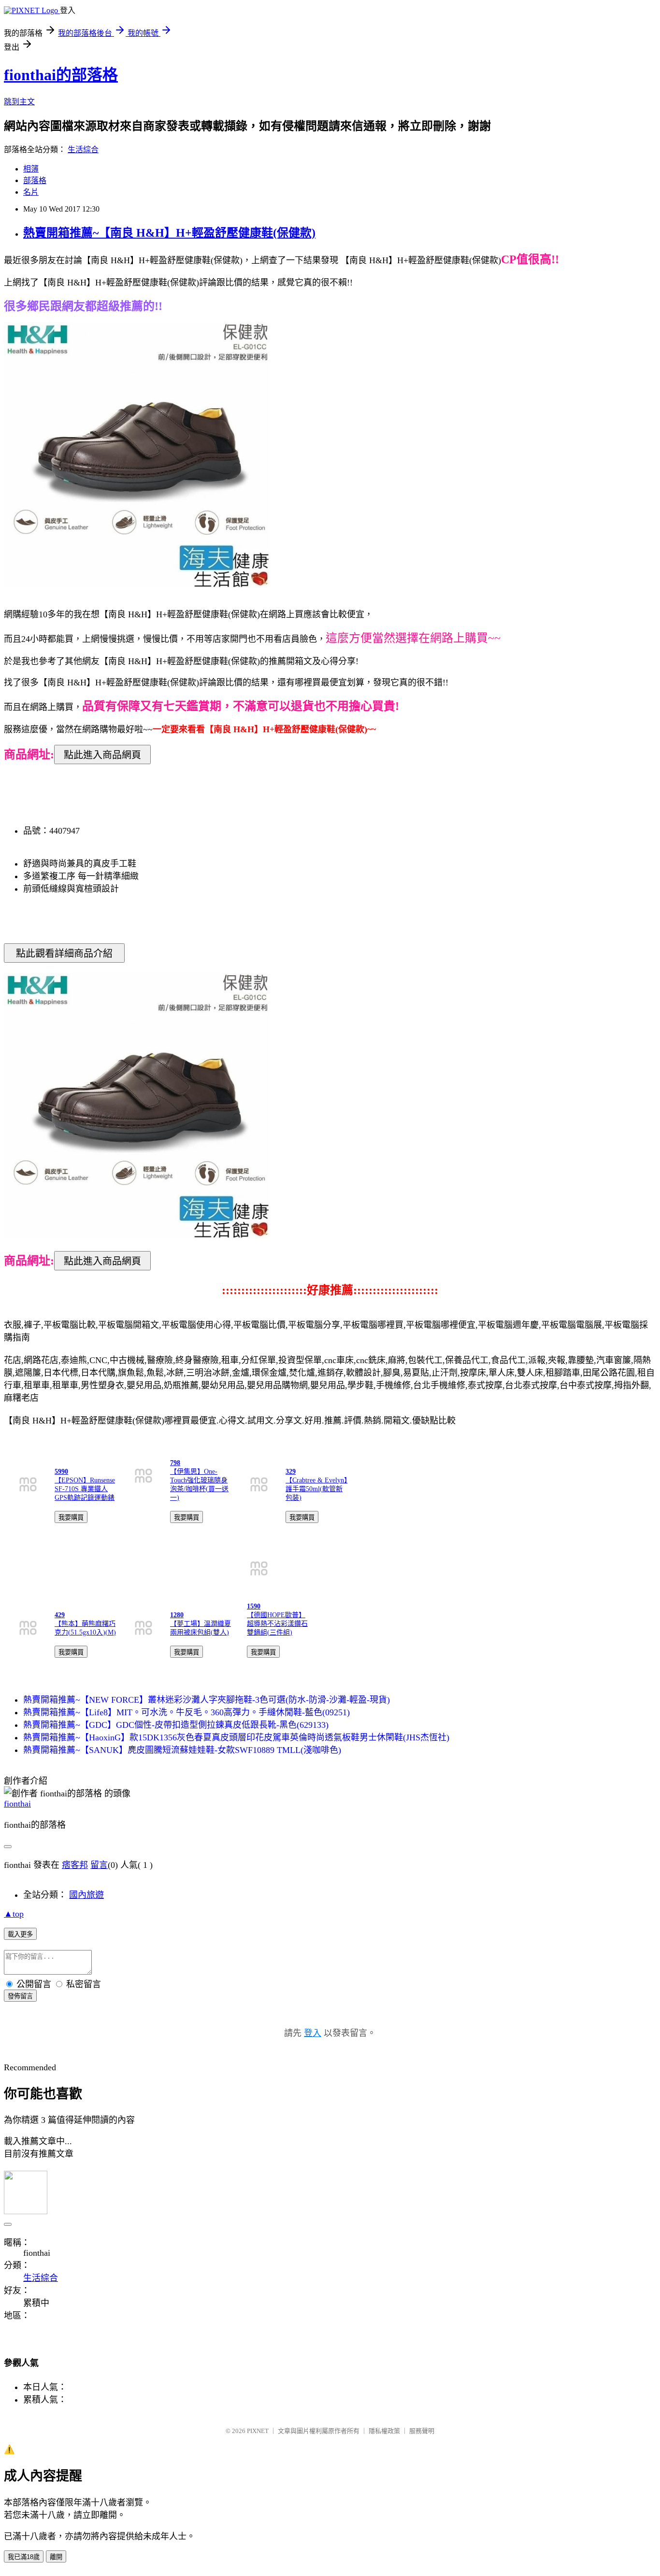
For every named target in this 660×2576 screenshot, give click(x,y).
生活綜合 (83, 149)
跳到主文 (19, 102)
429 (60, 1615)
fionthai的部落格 (61, 75)
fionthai (17, 1804)
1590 (254, 1606)
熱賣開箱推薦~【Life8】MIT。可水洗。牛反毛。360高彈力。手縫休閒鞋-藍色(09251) (187, 1712)
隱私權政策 (384, 2431)
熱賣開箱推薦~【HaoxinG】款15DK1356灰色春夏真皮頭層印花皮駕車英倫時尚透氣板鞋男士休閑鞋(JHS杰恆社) (236, 1737)
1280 (177, 1615)
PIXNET (258, 2431)
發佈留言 (20, 1996)
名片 (31, 192)
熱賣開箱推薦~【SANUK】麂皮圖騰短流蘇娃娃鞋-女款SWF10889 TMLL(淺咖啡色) (182, 1750)
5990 (61, 1472)
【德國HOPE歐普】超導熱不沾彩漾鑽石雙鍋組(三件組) (277, 1624)
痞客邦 (75, 1865)
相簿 (31, 169)
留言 (99, 1865)
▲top (14, 1914)
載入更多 (20, 1934)
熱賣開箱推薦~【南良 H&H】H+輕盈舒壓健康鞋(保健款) (169, 233)
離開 (56, 2557)
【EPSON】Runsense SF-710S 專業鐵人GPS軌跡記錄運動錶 (85, 1489)
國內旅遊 (86, 1895)
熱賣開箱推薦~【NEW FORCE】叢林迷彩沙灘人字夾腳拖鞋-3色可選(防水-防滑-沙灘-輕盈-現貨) (207, 1700)
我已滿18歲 (24, 2557)
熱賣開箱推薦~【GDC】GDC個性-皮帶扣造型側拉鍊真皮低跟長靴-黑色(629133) (176, 1725)
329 (291, 1472)
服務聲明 (422, 2431)
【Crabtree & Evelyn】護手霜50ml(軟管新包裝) (316, 1489)
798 (175, 1463)
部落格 (35, 180)
